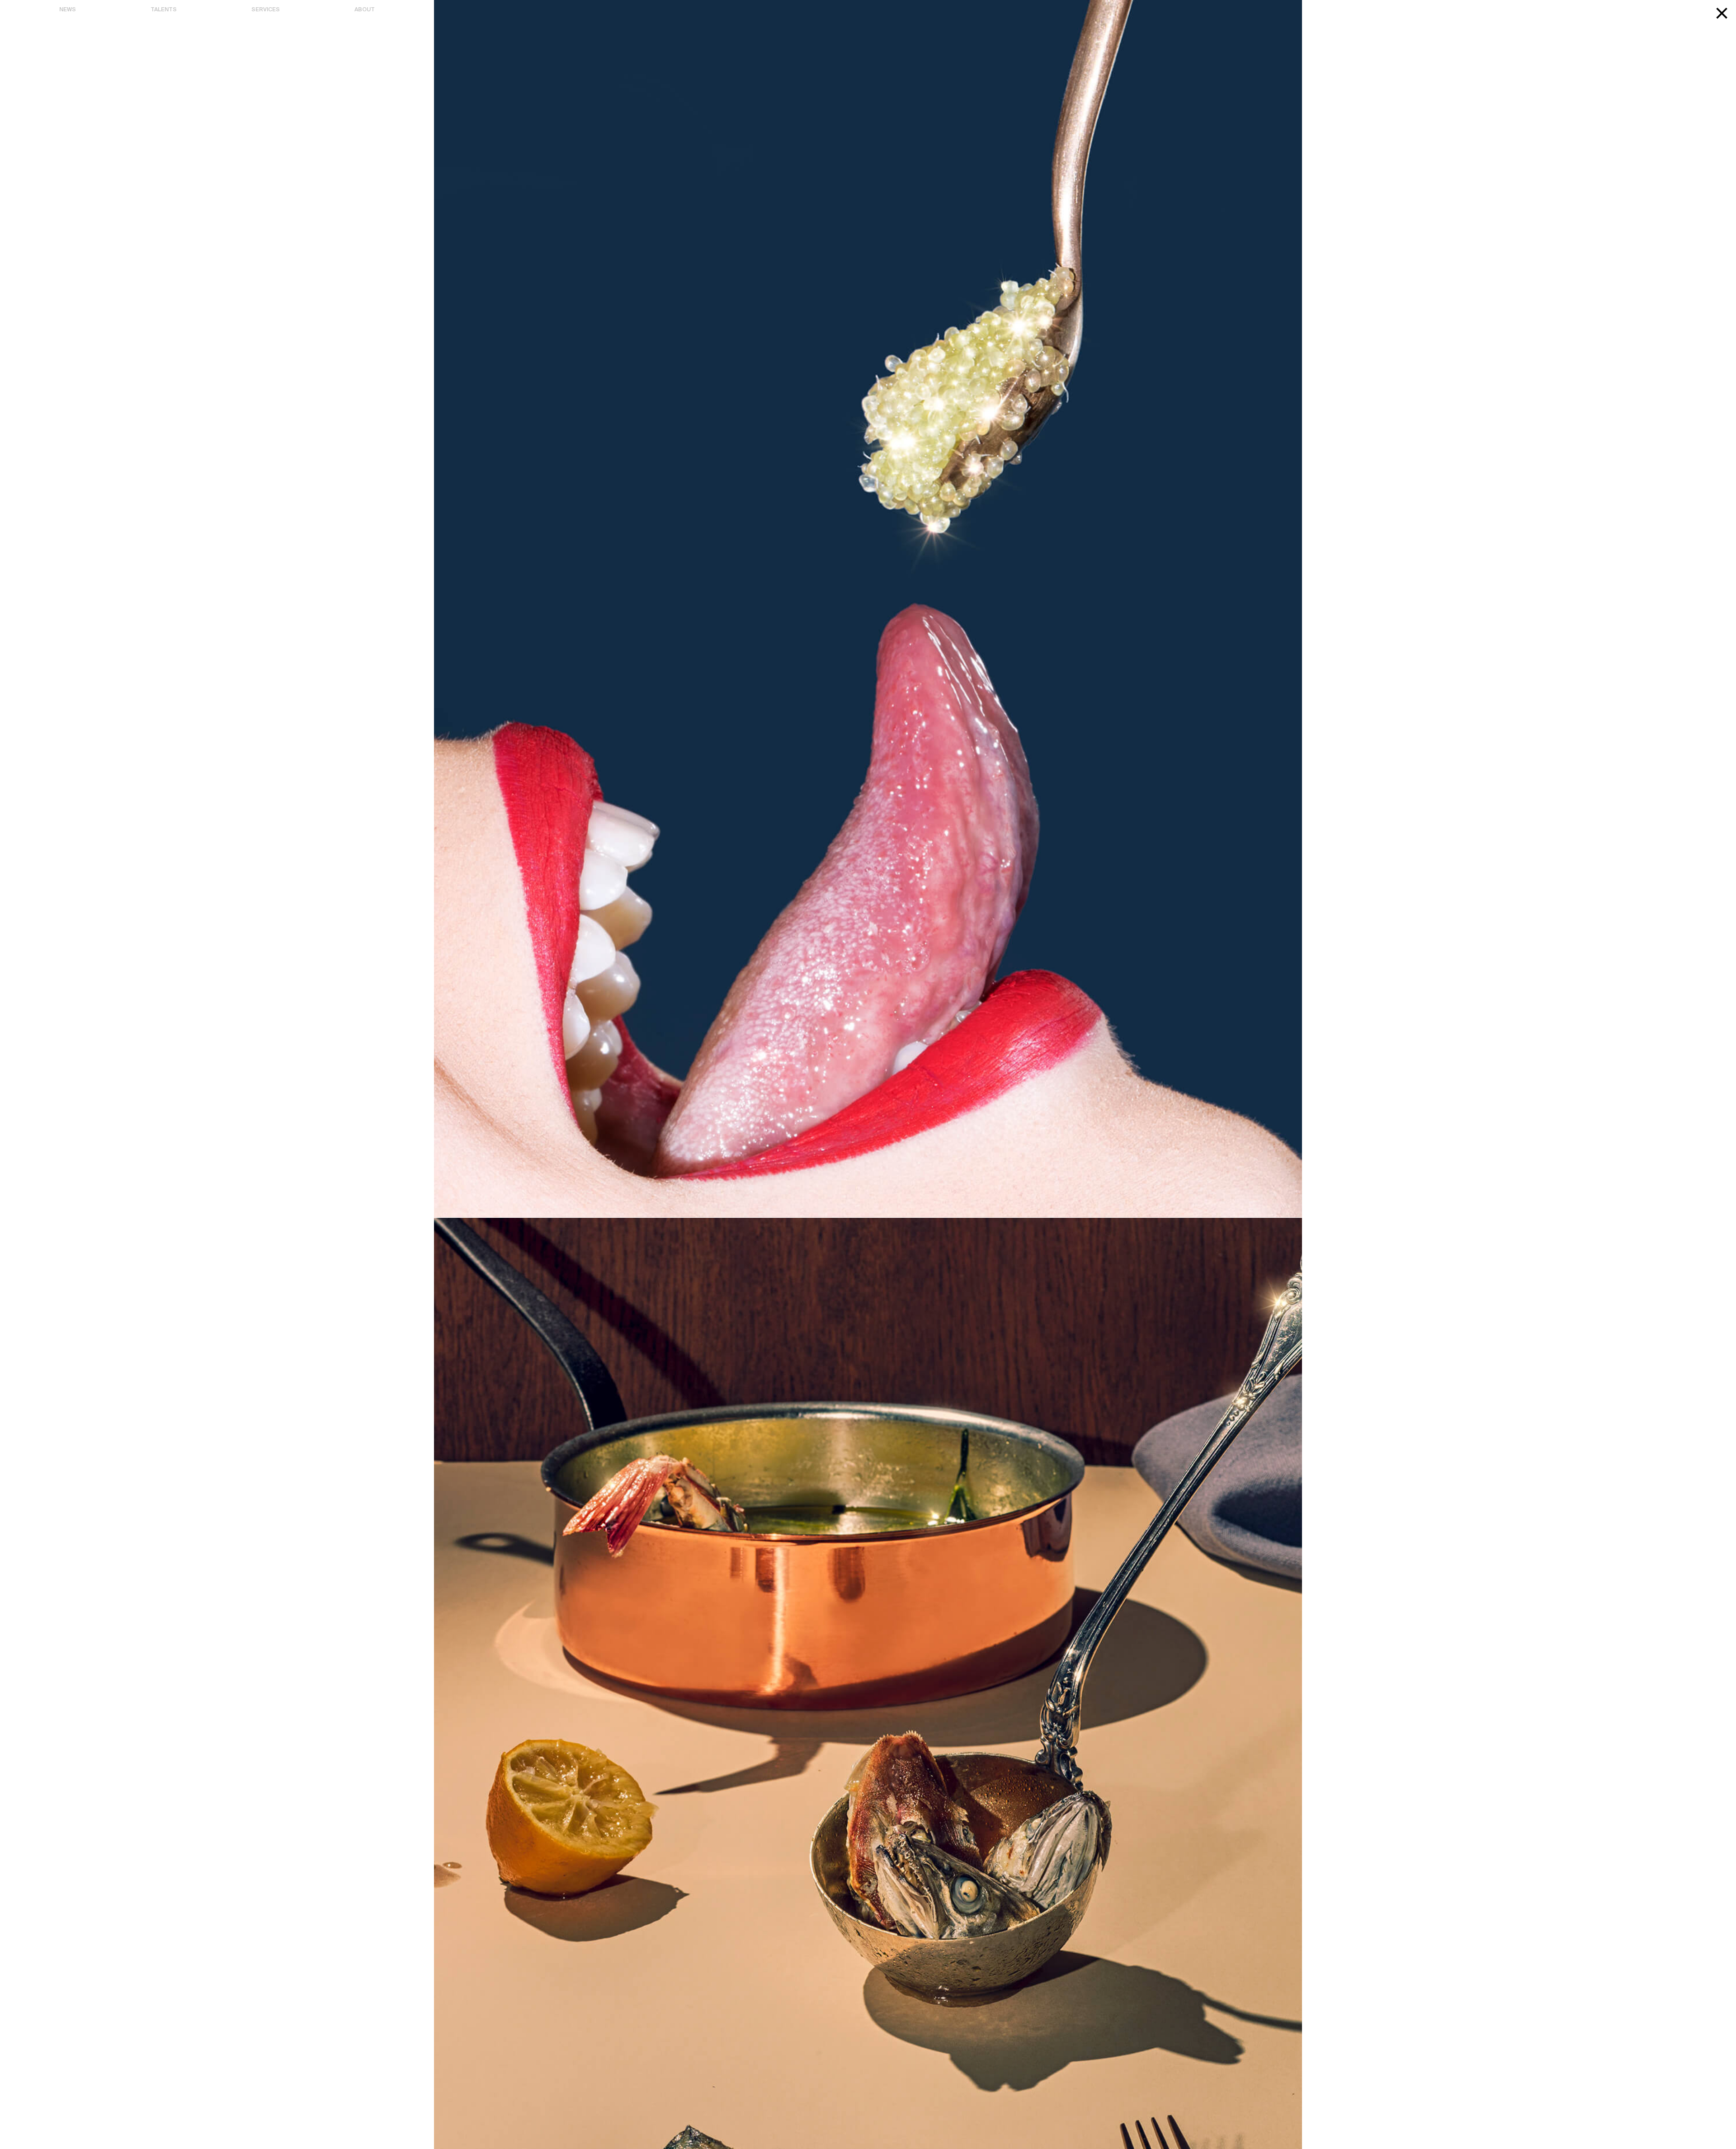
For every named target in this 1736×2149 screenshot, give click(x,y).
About (365, 10)
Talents (164, 10)
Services (266, 10)
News (68, 10)
